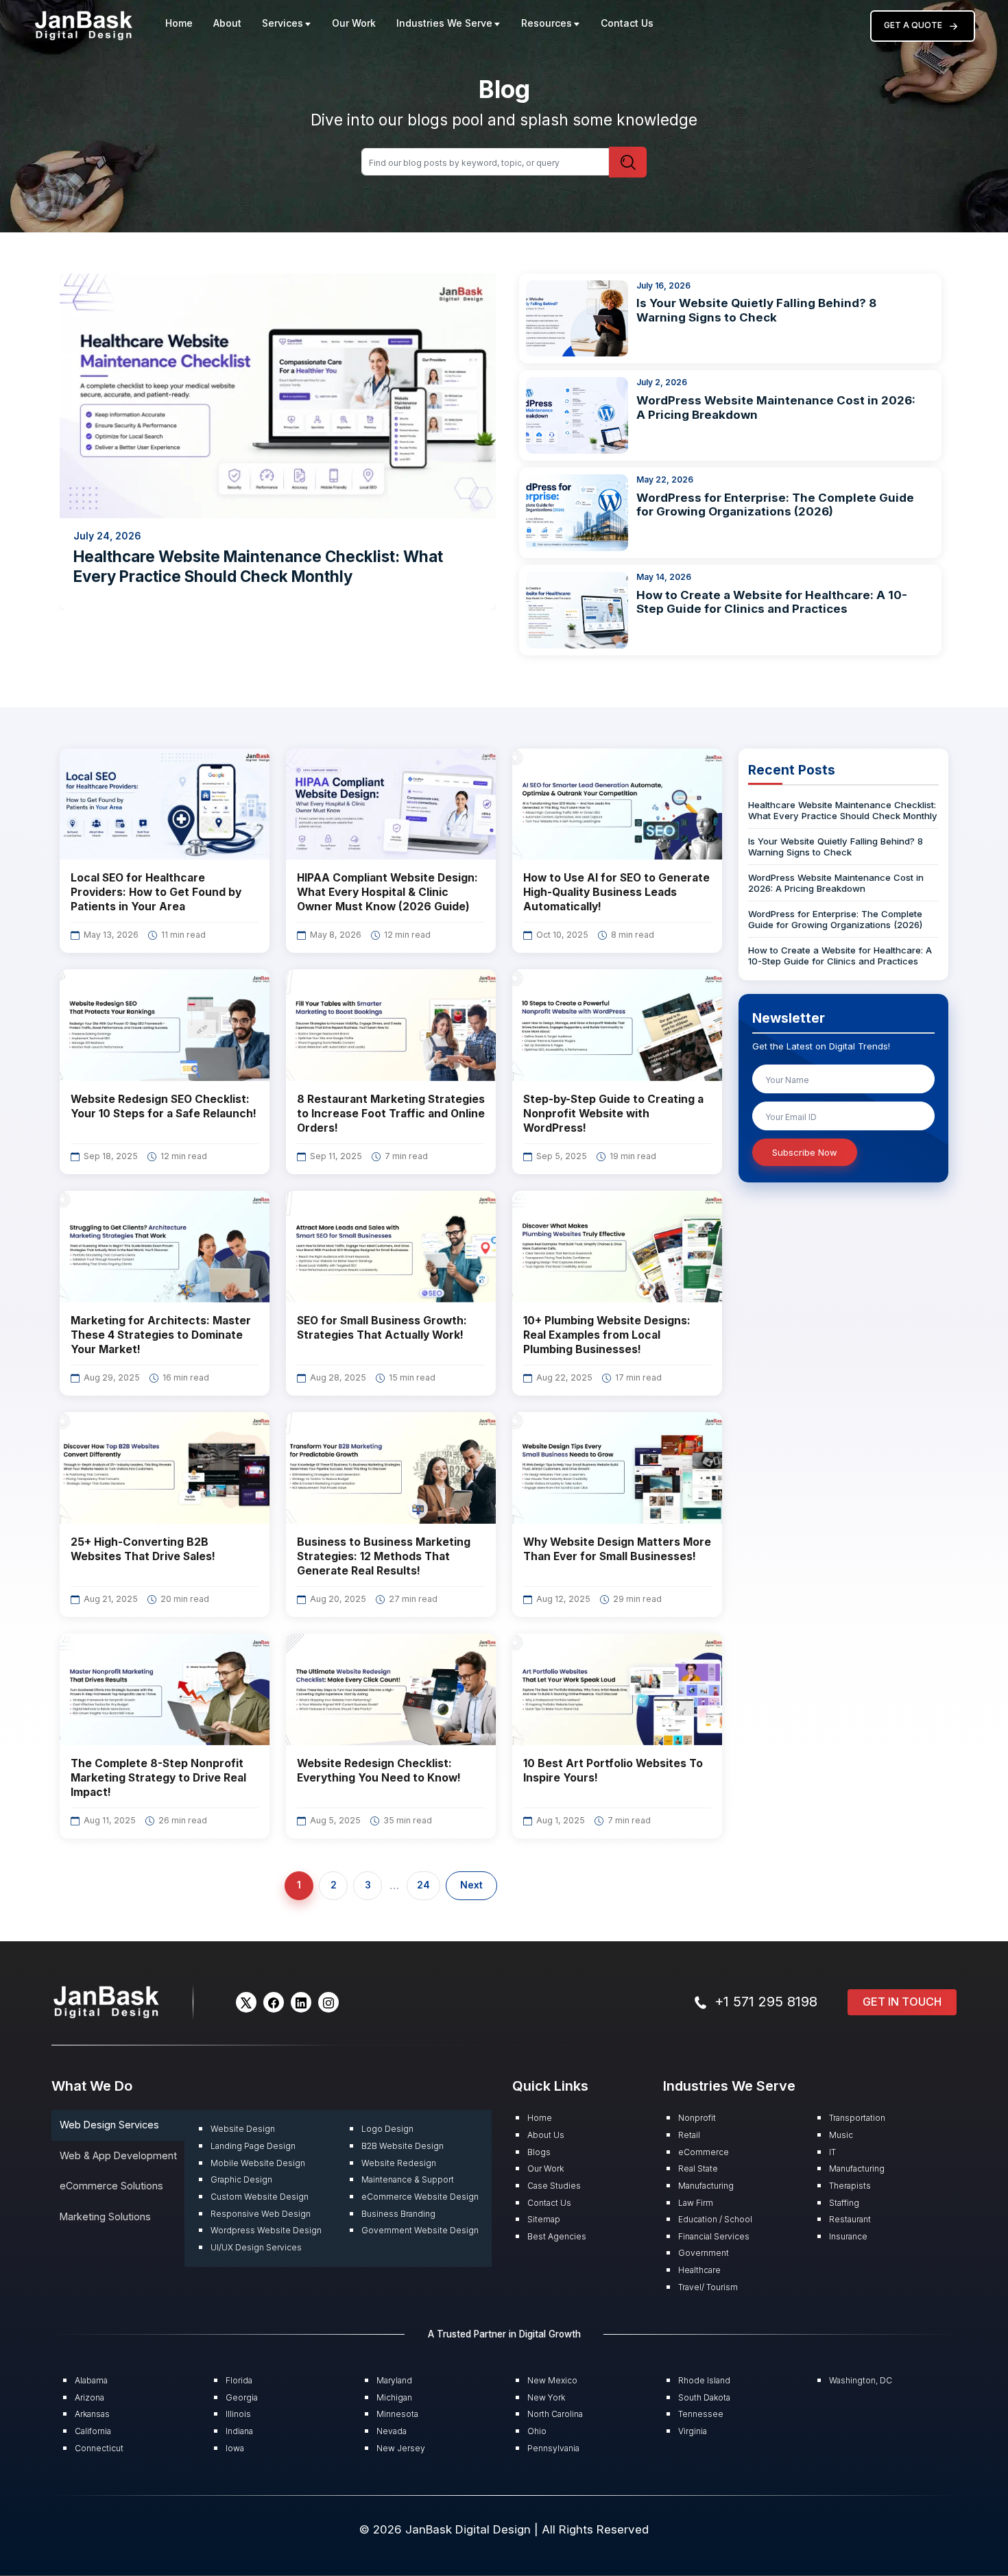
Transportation (857, 2118)
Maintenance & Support (408, 2179)
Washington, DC (861, 2380)
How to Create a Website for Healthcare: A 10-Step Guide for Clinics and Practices (772, 602)
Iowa (235, 2448)
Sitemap (544, 2219)
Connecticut (99, 2448)
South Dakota (704, 2397)
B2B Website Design (403, 2146)
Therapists (850, 2186)
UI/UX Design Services (256, 2247)
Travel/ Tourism (708, 2287)
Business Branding (398, 2214)
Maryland (394, 2380)
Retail (689, 2135)
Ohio (537, 2431)
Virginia (693, 2431)
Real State (698, 2168)
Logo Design (387, 2129)
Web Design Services (109, 2125)
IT (832, 2152)
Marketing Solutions (105, 2216)
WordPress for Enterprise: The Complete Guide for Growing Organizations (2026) (775, 505)
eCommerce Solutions (111, 2186)
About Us (546, 2135)
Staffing (844, 2203)
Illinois (238, 2414)
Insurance (848, 2236)
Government (704, 2253)
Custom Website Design (260, 2197)
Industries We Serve (444, 23)
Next (471, 1885)
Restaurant (850, 2219)
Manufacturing (706, 2186)
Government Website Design (420, 2230)
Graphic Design (241, 2179)
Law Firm (696, 2203)
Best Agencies (557, 2236)
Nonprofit (697, 2118)
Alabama (91, 2380)
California (93, 2431)
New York (546, 2397)
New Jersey (401, 2448)
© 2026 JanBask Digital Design (447, 2529)
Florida (239, 2380)
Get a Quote (913, 25)
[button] (246, 2002)
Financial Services (714, 2236)
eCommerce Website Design (420, 2197)
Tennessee (701, 2414)
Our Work (354, 23)
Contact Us (627, 23)
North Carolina (555, 2414)
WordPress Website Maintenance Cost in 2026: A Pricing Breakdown (836, 883)
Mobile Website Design (258, 2163)
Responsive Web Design (261, 2214)
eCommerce (704, 2152)
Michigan (394, 2397)
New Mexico (552, 2380)
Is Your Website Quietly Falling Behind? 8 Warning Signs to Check (756, 310)
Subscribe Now (805, 1152)
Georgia (242, 2397)
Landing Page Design (253, 2146)
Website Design (243, 2129)
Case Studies (554, 2186)
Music (841, 2135)
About (227, 23)
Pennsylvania (553, 2448)
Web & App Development (118, 2155)
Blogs (539, 2152)
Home (179, 23)
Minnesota (397, 2414)
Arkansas (92, 2414)
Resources (547, 23)
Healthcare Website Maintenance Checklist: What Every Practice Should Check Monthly (843, 810)
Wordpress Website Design (266, 2230)
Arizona (89, 2397)
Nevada (392, 2431)
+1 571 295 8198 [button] (766, 2002)
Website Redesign (399, 2163)
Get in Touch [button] (902, 2002)
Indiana (239, 2431)
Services (283, 23)
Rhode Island (704, 2380)
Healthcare (699, 2270)
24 (423, 1885)
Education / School (715, 2219)
